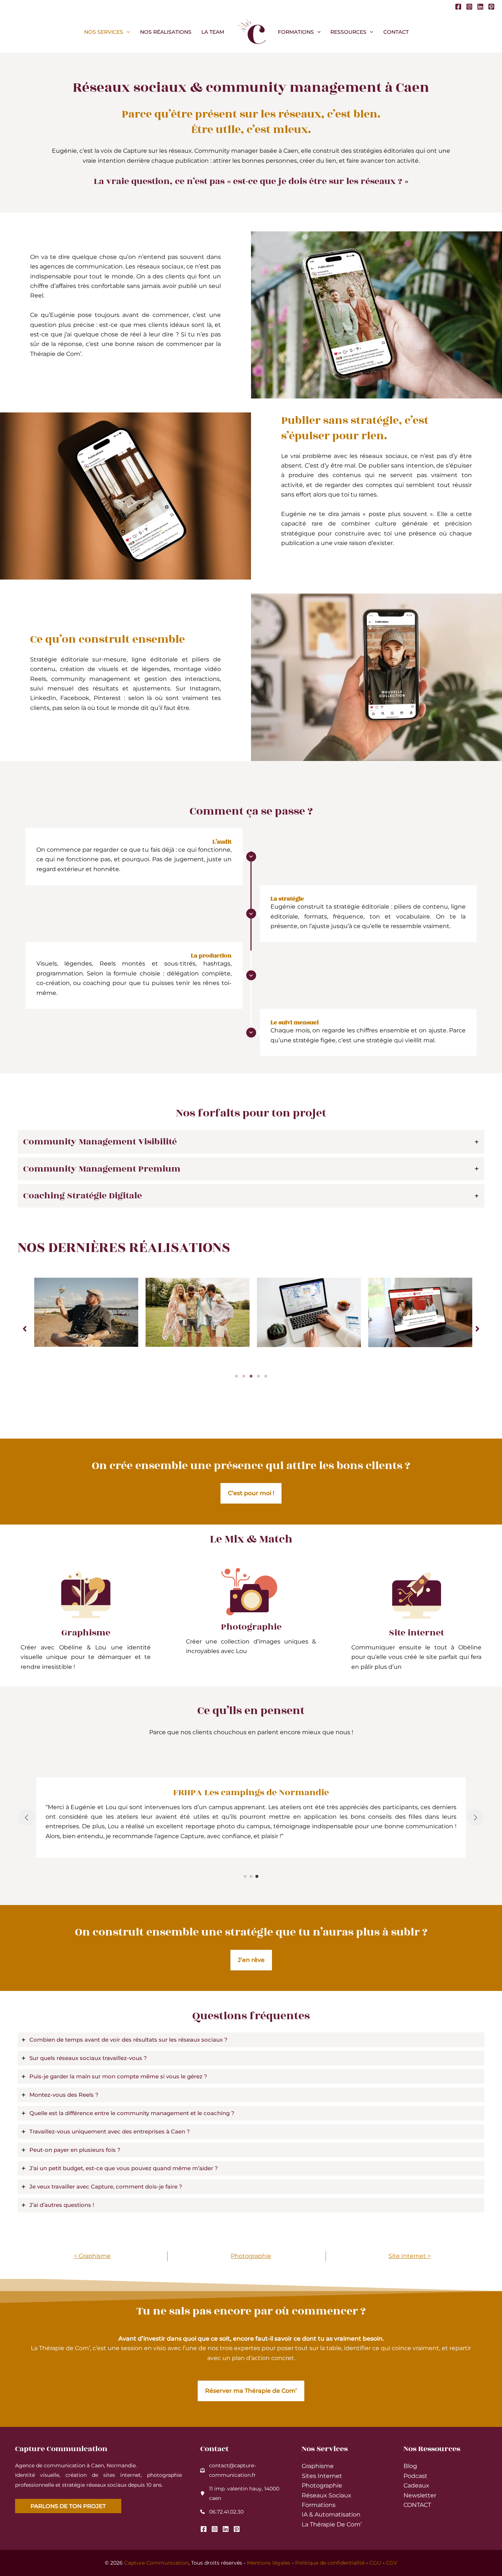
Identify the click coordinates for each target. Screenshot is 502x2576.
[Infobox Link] (86, 1620)
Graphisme (318, 2466)
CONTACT (417, 2505)
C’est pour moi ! (251, 1493)
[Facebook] (458, 7)
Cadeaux (416, 2485)
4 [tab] (258, 1376)
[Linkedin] (480, 7)
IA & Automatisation (331, 2514)
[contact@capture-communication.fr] (242, 2470)
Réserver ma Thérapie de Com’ (251, 2391)
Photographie (251, 2256)
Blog (410, 2466)
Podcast (415, 2476)
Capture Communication (156, 2563)
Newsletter (420, 2495)
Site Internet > (410, 2256)
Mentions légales (269, 2563)
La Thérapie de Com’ (332, 2524)
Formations (319, 2505)
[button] (126, 32)
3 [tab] (251, 1376)
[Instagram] (469, 7)
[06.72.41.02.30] (222, 2512)
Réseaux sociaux (327, 2495)
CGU (375, 2563)
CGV (392, 2563)
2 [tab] (244, 1376)
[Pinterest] (491, 7)
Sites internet (322, 2476)
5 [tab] (266, 1376)
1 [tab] (236, 1376)
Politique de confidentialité (330, 2563)
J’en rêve (251, 1960)
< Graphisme (92, 2256)
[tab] (251, 1142)
